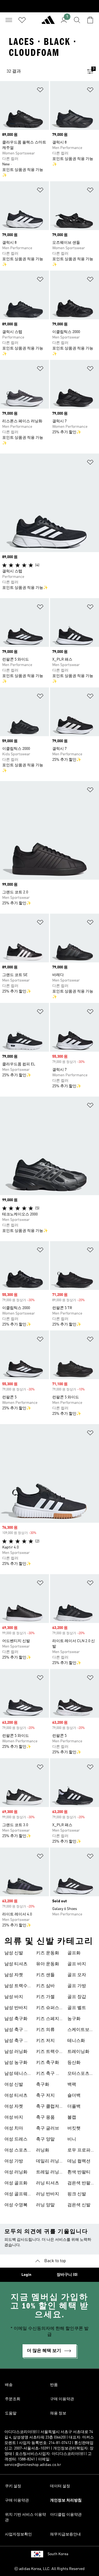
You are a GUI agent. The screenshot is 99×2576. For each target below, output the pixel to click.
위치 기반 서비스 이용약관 (25, 2517)
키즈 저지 (45, 2041)
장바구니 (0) (67, 2275)
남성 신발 (14, 1953)
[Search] (77, 20)
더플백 (74, 2107)
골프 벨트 (77, 2008)
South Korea (58, 2554)
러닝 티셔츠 (48, 2183)
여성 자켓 (14, 2107)
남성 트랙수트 (16, 1987)
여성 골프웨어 (16, 2195)
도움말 (11, 2413)
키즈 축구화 (48, 2063)
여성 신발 (14, 2085)
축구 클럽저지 (48, 2107)
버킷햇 (74, 2129)
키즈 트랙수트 (48, 2052)
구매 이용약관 (62, 2399)
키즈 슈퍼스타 (48, 2009)
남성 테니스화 (16, 2074)
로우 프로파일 (79, 2151)
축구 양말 (45, 2139)
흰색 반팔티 (79, 2172)
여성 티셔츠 (16, 2096)
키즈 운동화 (48, 1953)
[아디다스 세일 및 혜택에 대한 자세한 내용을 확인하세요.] (50, 6)
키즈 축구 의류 (48, 2074)
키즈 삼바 (45, 1986)
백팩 (72, 2085)
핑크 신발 (77, 2194)
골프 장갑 (77, 1997)
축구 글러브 (48, 2129)
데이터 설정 (60, 2486)
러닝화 (43, 2150)
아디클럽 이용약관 (66, 2515)
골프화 (74, 1953)
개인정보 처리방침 (66, 2500)
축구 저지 (45, 2096)
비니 (72, 2139)
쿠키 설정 (13, 2486)
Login (26, 2275)
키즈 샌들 (45, 1975)
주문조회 (13, 2399)
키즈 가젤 (45, 1997)
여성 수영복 (16, 2205)
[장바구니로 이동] (90, 20)
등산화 (74, 2063)
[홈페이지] (48, 22)
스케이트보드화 (81, 2030)
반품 (54, 2385)
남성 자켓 (14, 1975)
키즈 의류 (45, 2030)
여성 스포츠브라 (16, 2151)
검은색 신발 (79, 2205)
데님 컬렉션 (79, 2161)
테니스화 (76, 2041)
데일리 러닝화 (48, 2162)
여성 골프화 (16, 2183)
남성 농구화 (16, 2063)
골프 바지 (77, 1964)
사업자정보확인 (18, 2534)
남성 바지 (14, 1997)
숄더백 (74, 2096)
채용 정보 (58, 2413)
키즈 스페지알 (48, 2020)
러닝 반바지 (48, 2194)
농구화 (74, 2019)
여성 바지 (14, 2118)
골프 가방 (77, 1986)
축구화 (43, 2085)
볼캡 (72, 2118)
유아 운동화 (48, 1964)
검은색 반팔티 (79, 2184)
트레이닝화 (78, 2052)
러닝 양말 (45, 2205)
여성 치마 (14, 2129)
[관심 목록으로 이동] (22, 20)
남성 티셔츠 (16, 1964)
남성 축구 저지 (16, 2041)
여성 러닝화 (16, 2172)
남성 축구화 (16, 2019)
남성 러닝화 (16, 2052)
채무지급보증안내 (65, 2534)
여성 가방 (14, 2161)
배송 (9, 2385)
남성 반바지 (16, 2008)
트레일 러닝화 (48, 2173)
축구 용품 (45, 2118)
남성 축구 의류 (16, 2030)
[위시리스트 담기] (40, 91)
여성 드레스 (16, 2139)
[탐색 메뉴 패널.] (9, 20)
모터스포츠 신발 (78, 2074)
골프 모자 (77, 1975)
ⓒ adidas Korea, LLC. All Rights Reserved (50, 2569)
